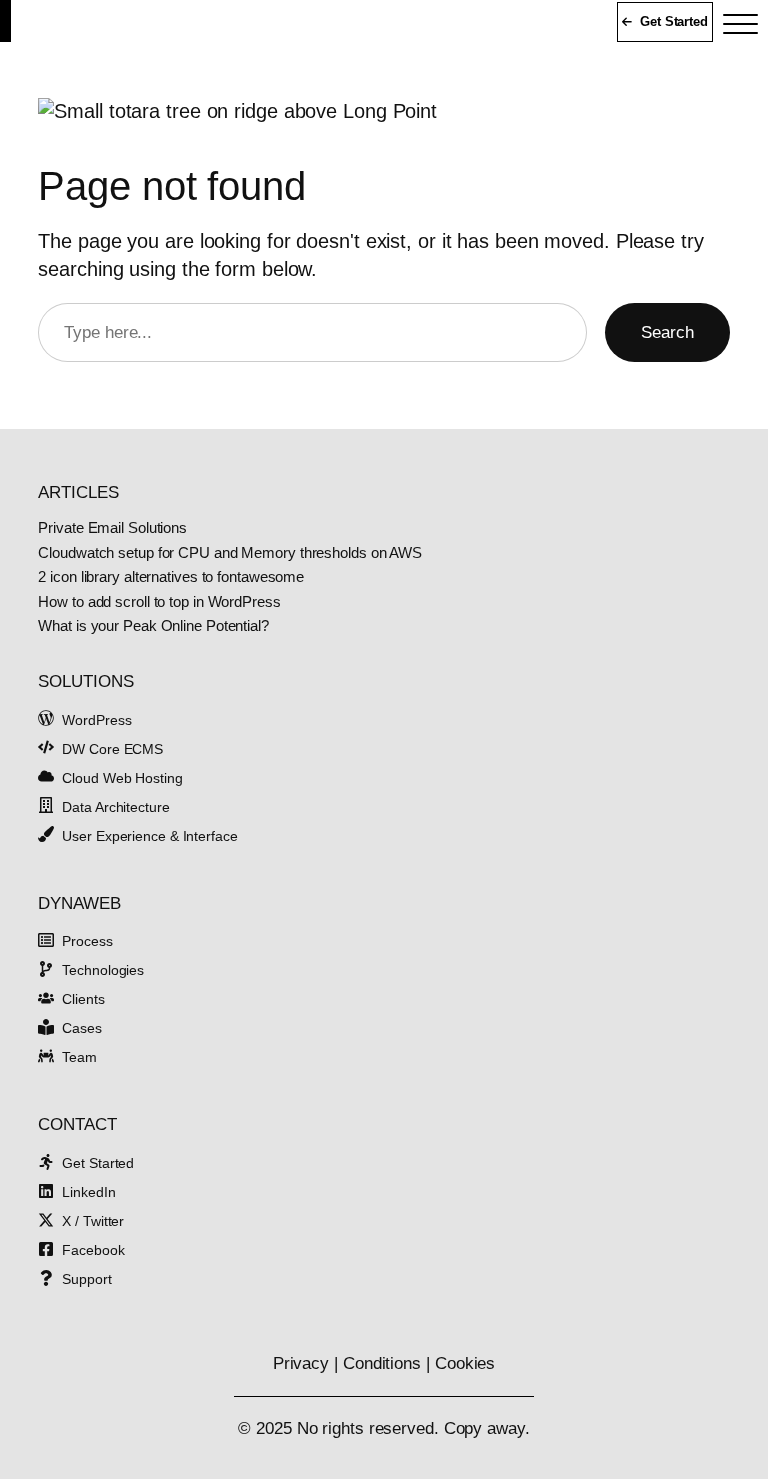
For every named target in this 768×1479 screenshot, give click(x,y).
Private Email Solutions (112, 528)
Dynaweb (79, 903)
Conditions (382, 1363)
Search (667, 332)
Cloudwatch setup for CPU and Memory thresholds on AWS (230, 553)
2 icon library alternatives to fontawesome (171, 577)
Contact (77, 1124)
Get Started (674, 21)
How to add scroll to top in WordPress (159, 602)
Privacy (301, 1363)
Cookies (465, 1363)
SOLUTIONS (85, 681)
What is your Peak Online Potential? (153, 626)
